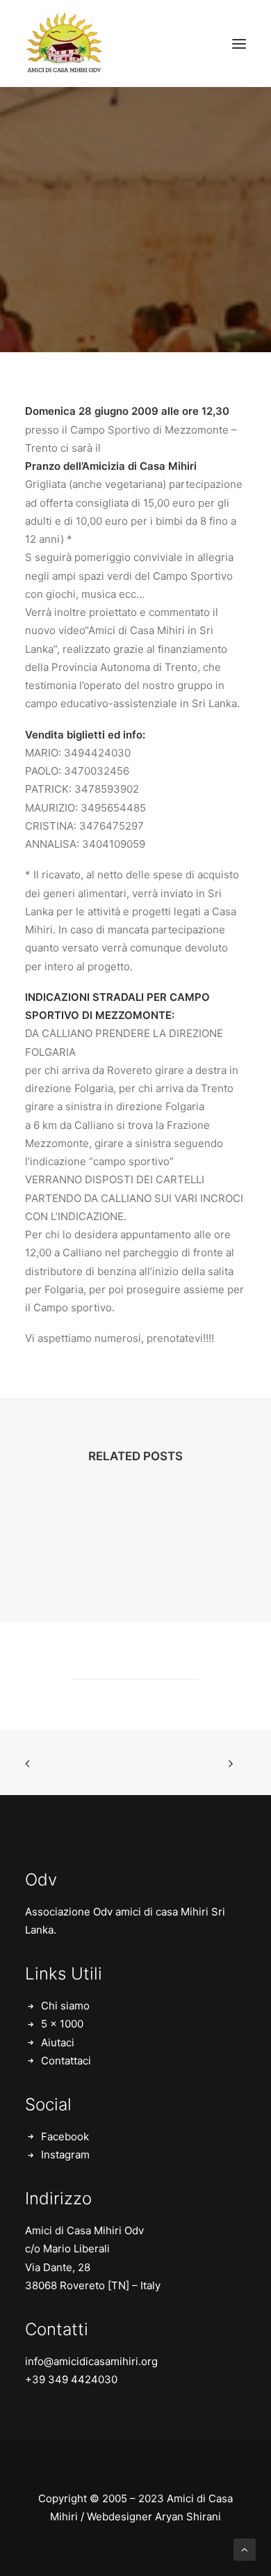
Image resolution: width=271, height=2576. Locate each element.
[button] (239, 44)
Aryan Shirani (188, 2516)
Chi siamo (65, 2006)
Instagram (65, 2155)
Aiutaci (58, 2042)
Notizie (134, 270)
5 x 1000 (62, 2024)
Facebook (65, 2136)
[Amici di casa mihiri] (66, 44)
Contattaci (66, 2061)
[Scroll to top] (245, 2549)
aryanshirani (204, 270)
